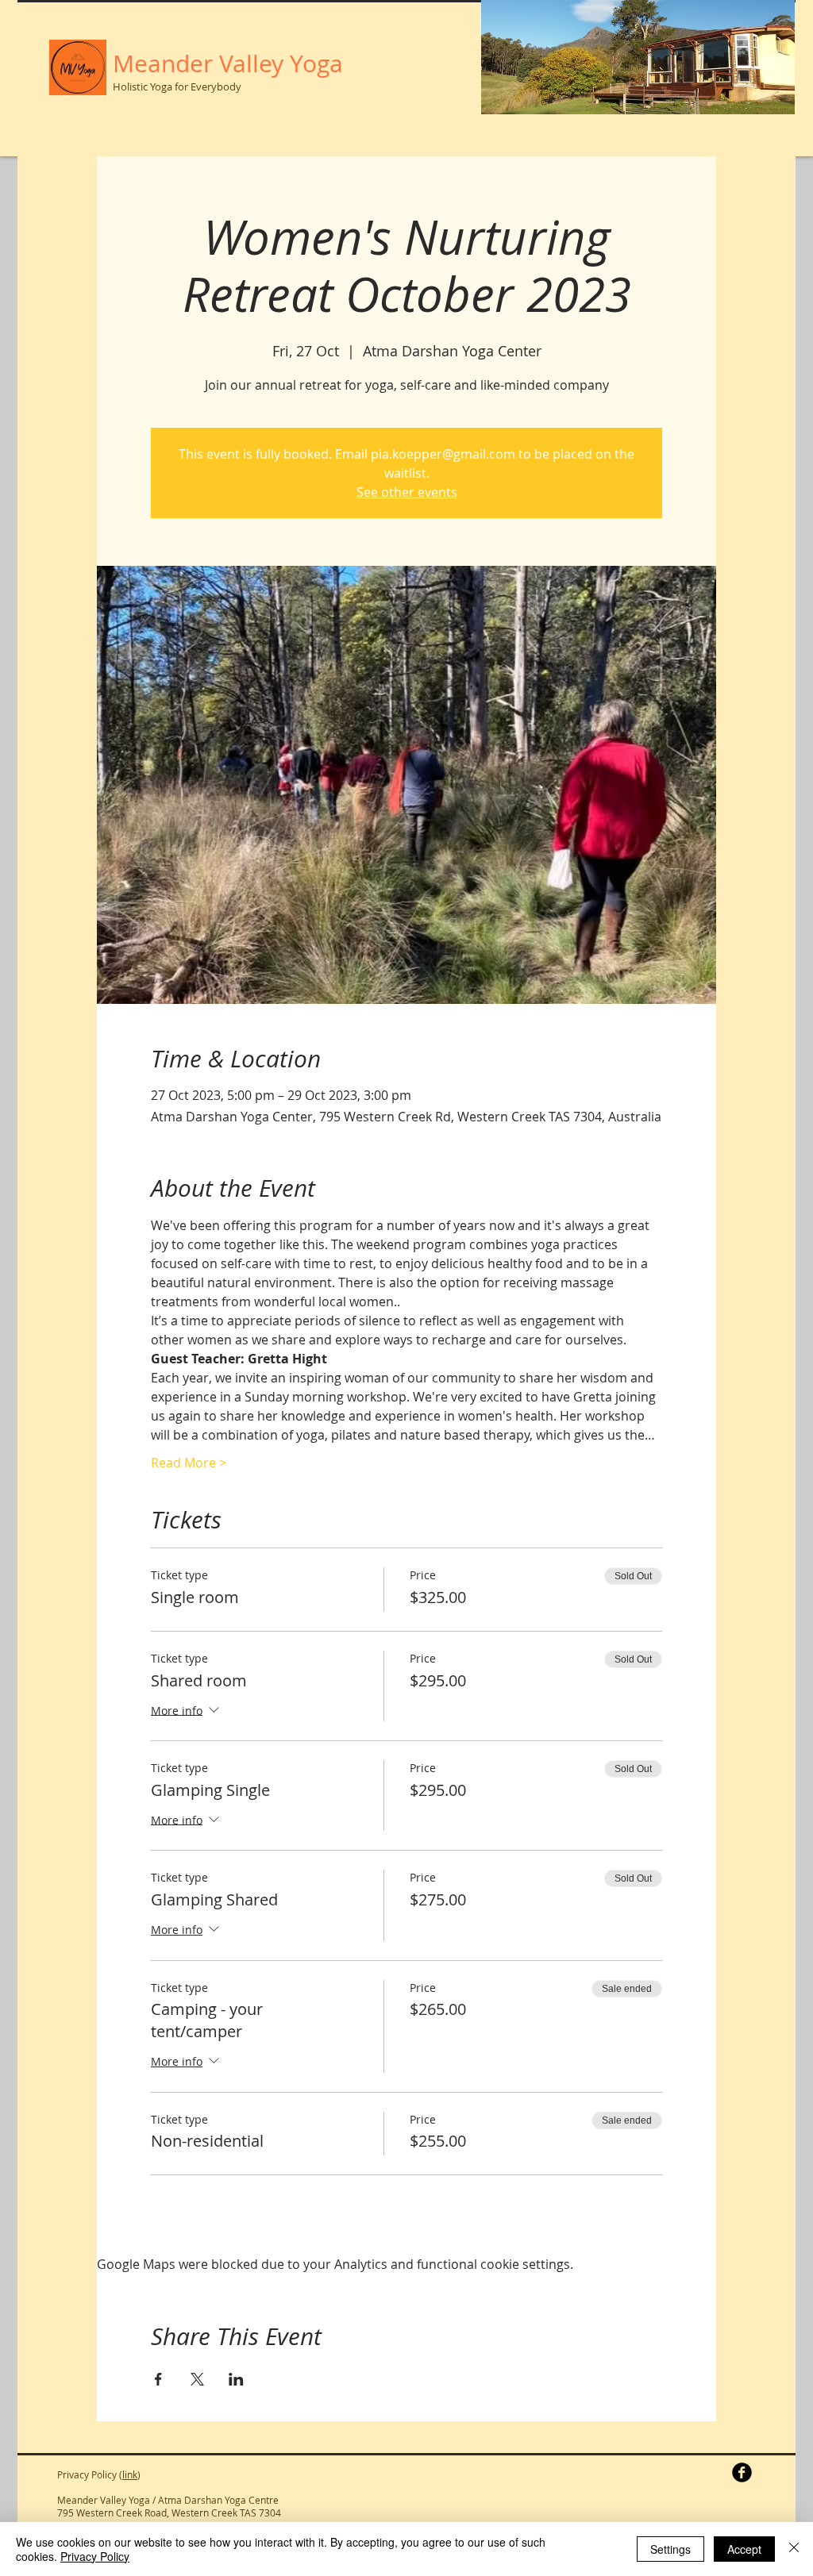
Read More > (189, 1463)
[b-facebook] (742, 2472)
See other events (407, 492)
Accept (744, 2549)
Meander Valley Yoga (228, 63)
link (130, 2474)
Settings (670, 2549)
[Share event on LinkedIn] (236, 2379)
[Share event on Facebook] (158, 2379)
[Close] (794, 2549)
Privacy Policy (95, 2556)
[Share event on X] (197, 2379)
